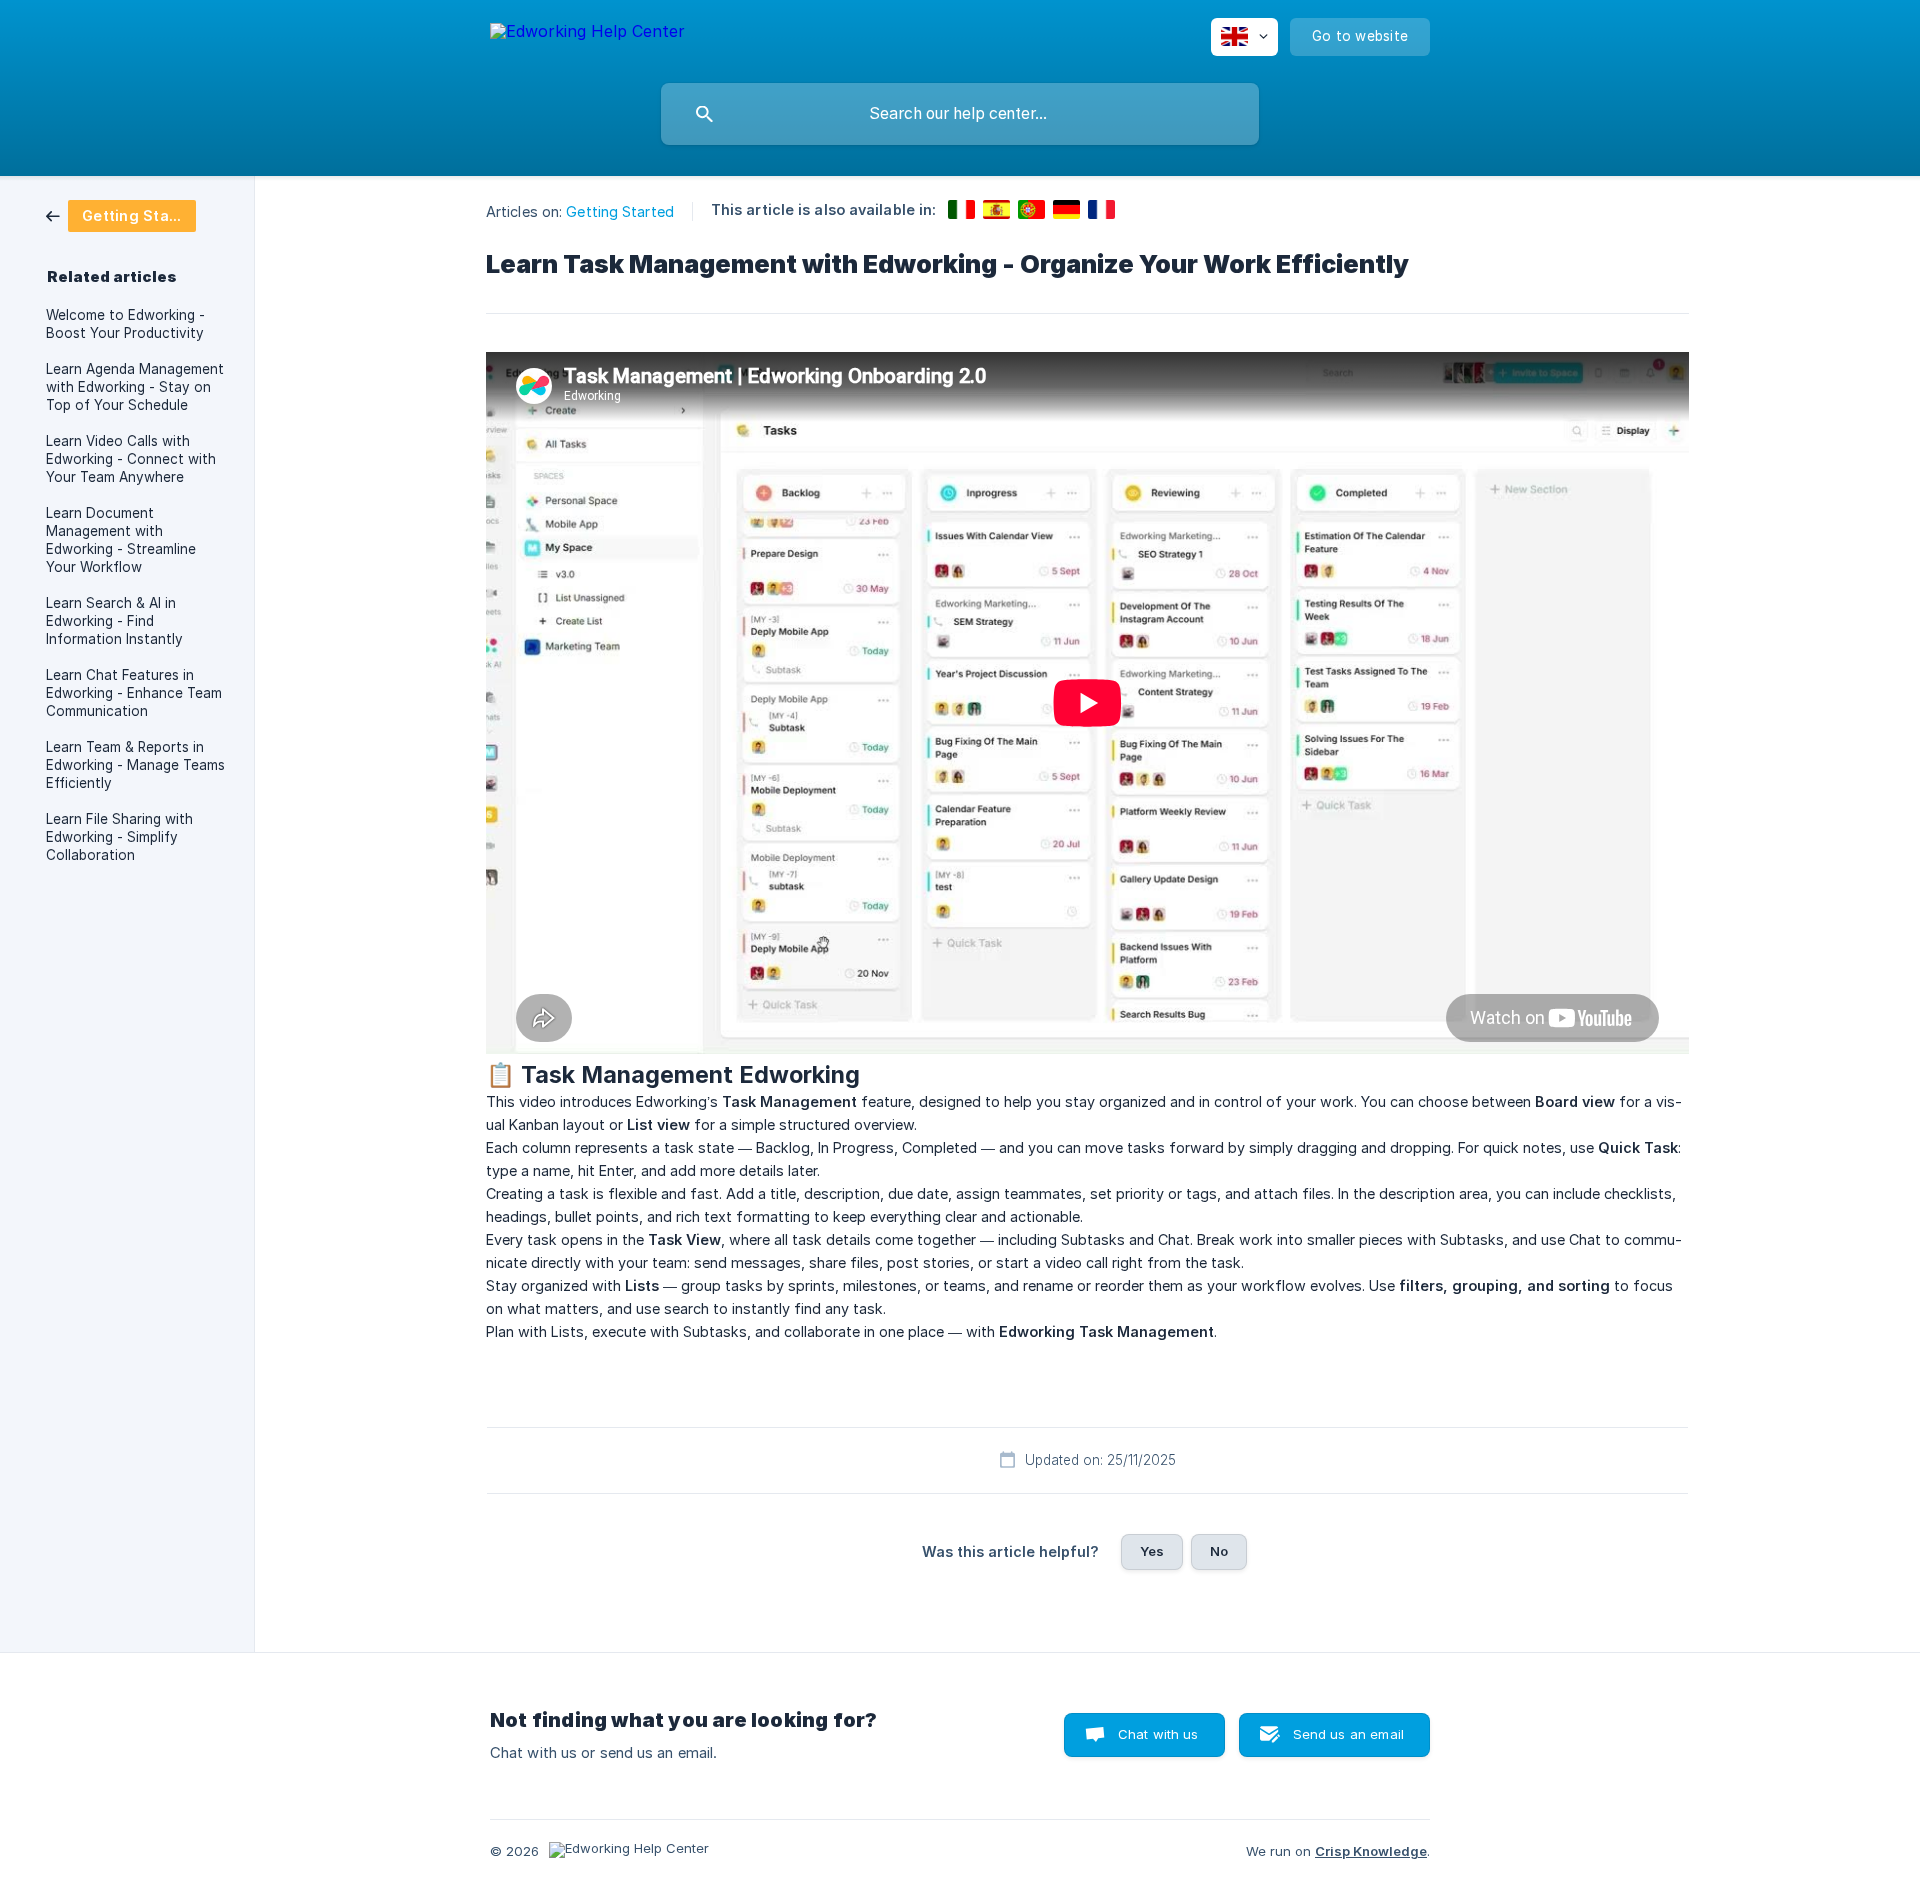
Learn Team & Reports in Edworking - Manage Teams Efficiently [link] (135, 765)
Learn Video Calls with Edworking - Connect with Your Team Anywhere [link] (131, 459)
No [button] (1219, 1551)
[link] (121, 214)
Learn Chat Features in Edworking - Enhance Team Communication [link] (134, 693)
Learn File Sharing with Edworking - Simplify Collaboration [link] (119, 837)
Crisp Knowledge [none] (1371, 1851)
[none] (587, 34)
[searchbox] (960, 114)
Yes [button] (1152, 1551)
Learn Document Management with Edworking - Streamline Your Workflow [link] (121, 540)
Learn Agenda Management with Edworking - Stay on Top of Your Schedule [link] (135, 387)
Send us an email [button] (1348, 1734)
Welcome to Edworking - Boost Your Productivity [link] (125, 324)
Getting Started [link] (620, 211)
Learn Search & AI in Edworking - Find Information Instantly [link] (114, 621)
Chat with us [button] (1158, 1734)
